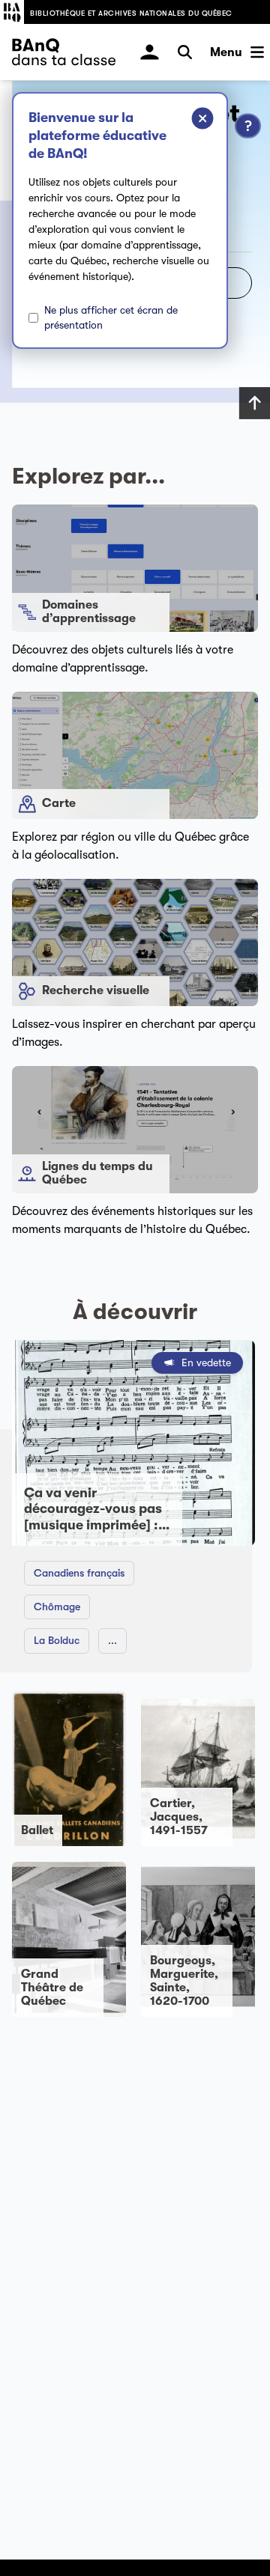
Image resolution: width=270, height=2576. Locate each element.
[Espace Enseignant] (150, 52)
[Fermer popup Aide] (191, 121)
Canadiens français (79, 1573)
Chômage (57, 1607)
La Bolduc (57, 1640)
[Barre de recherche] (184, 52)
